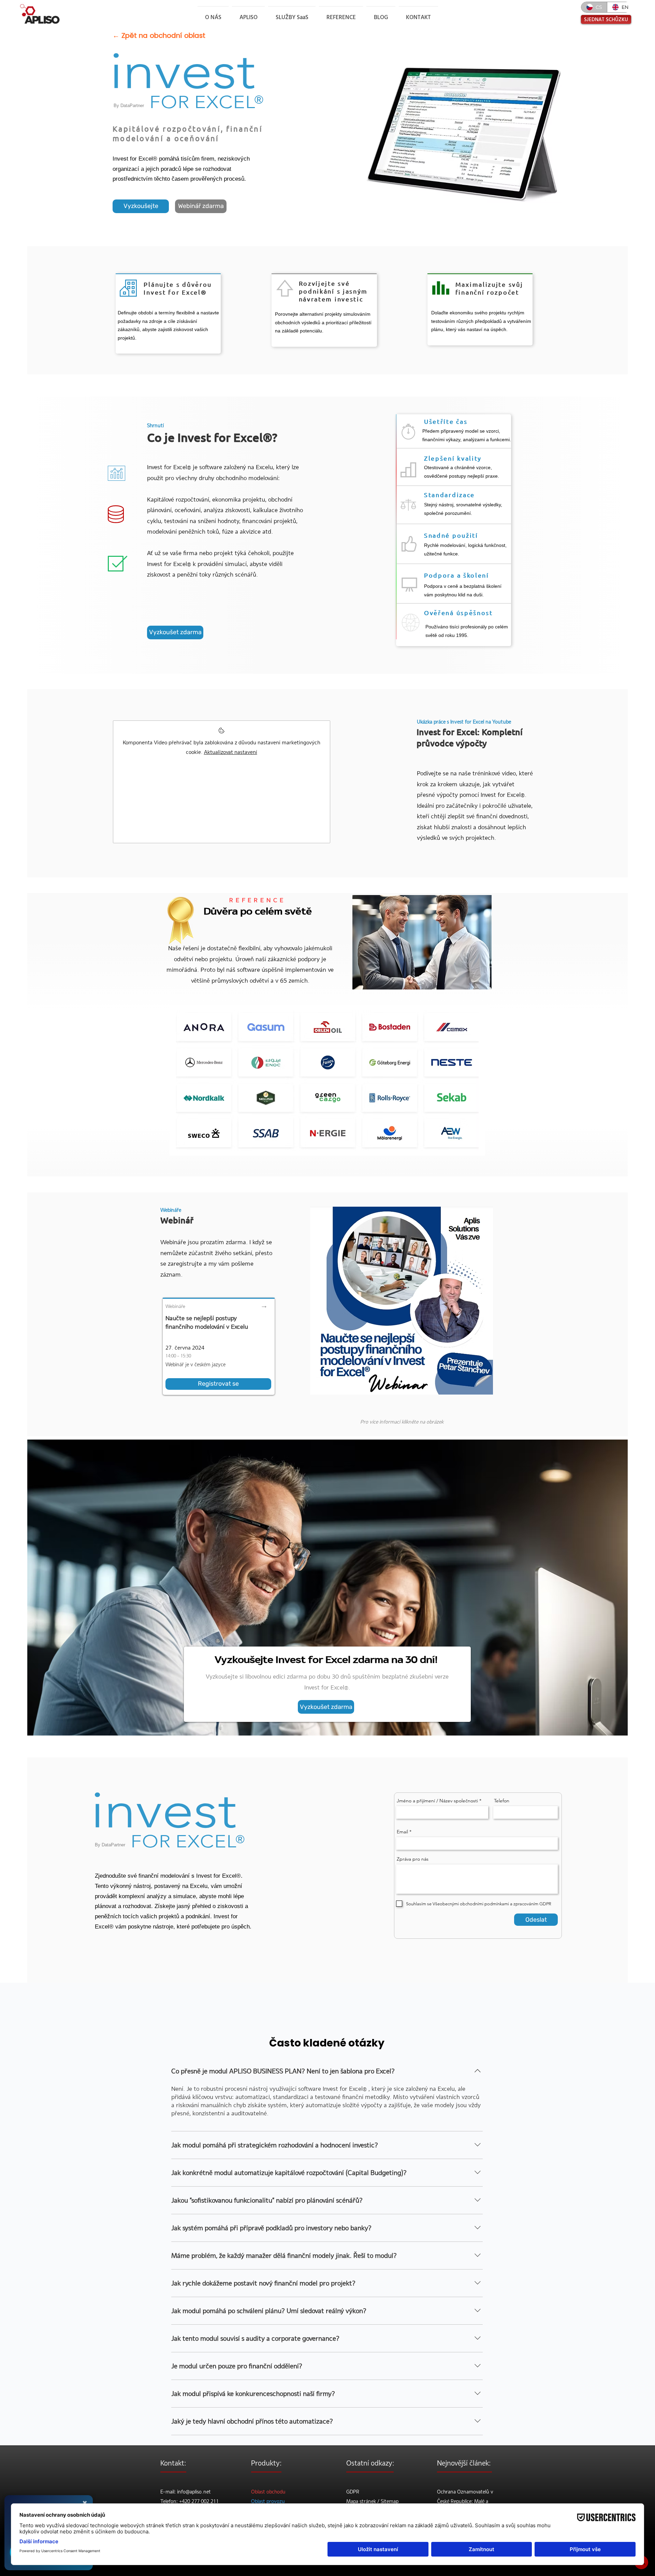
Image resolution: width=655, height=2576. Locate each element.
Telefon (502, 1801)
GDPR (353, 2492)
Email (402, 1832)
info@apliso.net (194, 2492)
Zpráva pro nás (413, 1859)
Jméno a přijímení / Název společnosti (437, 1801)
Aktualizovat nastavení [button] (231, 752)
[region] (327, 1081)
